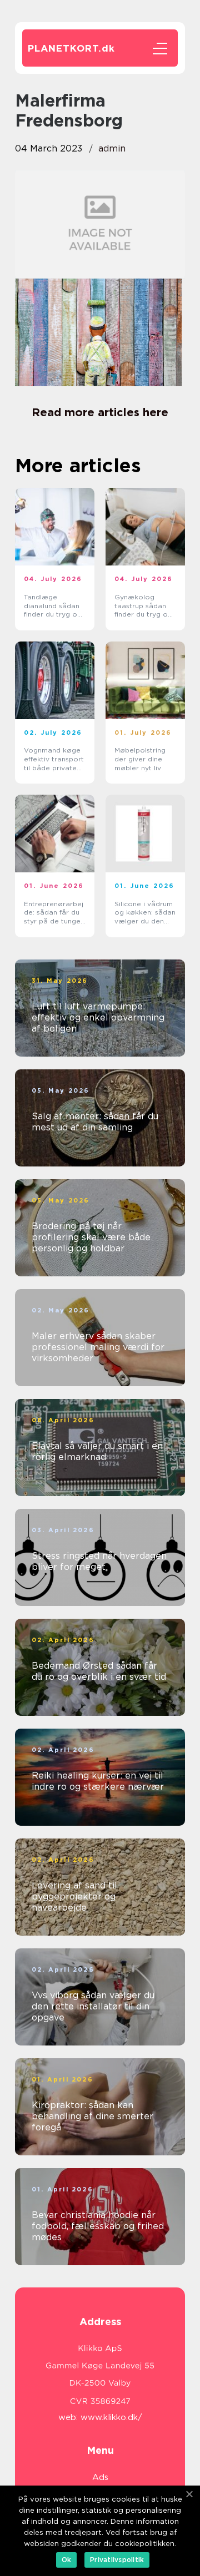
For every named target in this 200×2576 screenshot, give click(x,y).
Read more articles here (100, 412)
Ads (100, 2477)
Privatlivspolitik (117, 2560)
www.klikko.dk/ (111, 2417)
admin (112, 148)
